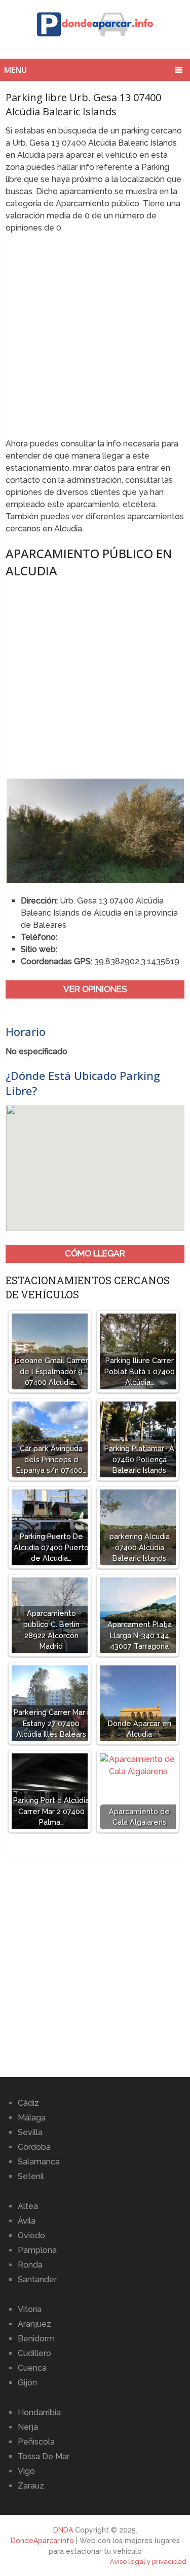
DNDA (63, 2530)
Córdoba (34, 2147)
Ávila (27, 2221)
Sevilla (30, 2132)
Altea (28, 2206)
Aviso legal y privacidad (148, 2562)
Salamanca (39, 2162)
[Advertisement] (95, 339)
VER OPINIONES (95, 989)
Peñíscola (36, 2442)
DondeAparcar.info (42, 2541)
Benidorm (36, 2339)
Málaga (32, 2118)
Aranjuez (34, 2324)
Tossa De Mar (44, 2456)
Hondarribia (39, 2412)
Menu (15, 70)
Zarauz (31, 2486)
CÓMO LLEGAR (95, 1253)
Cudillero (34, 2353)
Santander (37, 2279)
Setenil (31, 2176)
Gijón (27, 2383)
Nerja (28, 2427)
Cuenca (32, 2368)
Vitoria (30, 2309)
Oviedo (31, 2235)
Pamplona (37, 2250)
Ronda (30, 2265)
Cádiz (28, 2103)
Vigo (26, 2471)
